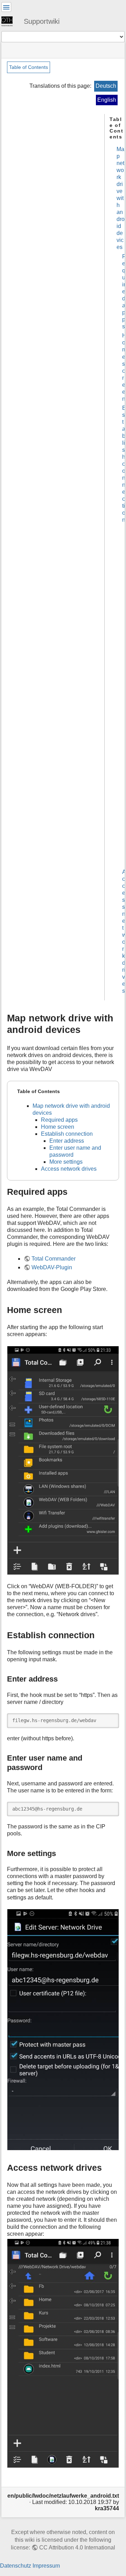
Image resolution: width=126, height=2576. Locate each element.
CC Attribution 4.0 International (77, 2548)
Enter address (67, 1141)
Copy (109, 1719)
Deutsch (106, 86)
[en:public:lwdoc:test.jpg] (63, 2030)
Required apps (59, 1120)
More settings (66, 1162)
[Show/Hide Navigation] (6, 7)
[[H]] (10, 21)
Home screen (58, 1127)
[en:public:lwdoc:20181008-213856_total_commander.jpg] (63, 2353)
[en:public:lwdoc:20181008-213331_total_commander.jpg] (63, 1460)
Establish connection (124, 464)
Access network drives (69, 1169)
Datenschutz (16, 2566)
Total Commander (54, 1259)
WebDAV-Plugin (52, 1267)
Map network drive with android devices (121, 198)
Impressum (46, 2566)
